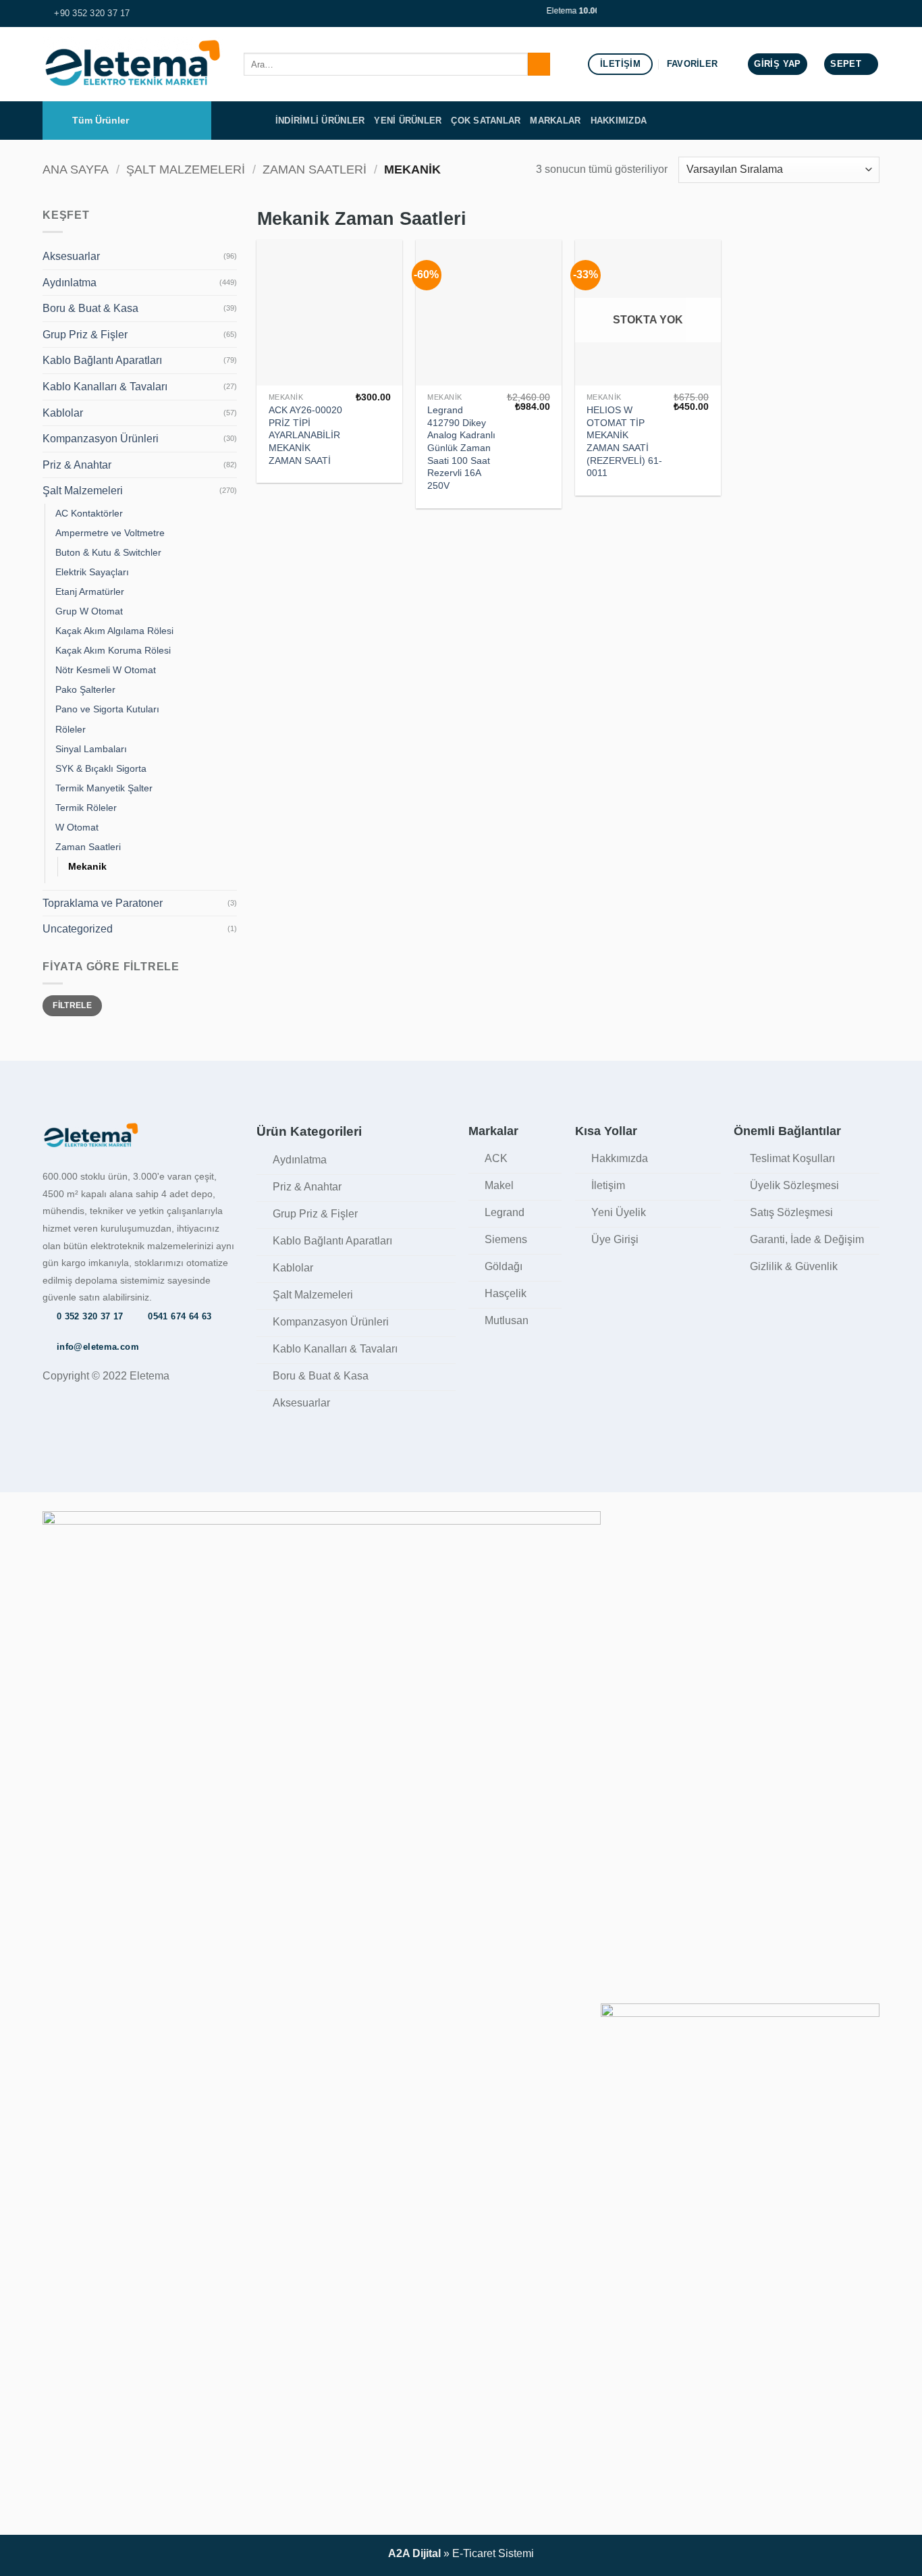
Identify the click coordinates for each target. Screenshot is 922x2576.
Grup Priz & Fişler (85, 335)
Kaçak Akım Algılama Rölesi (114, 631)
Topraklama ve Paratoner (103, 903)
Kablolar (63, 413)
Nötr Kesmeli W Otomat (106, 670)
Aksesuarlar (71, 256)
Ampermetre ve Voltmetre (110, 533)
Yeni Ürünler (408, 121)
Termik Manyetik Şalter (104, 788)
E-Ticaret (474, 2553)
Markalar (555, 121)
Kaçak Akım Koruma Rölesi (113, 650)
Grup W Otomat (89, 611)
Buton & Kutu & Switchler (108, 552)
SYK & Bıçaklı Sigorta (101, 768)
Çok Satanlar (486, 121)
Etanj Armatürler (90, 592)
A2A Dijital (414, 2553)
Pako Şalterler (85, 689)
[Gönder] (539, 64)
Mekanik (87, 866)
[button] (777, 64)
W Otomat (77, 827)
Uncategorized (78, 929)
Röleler (71, 729)
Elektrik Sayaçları (92, 572)
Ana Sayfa (76, 169)
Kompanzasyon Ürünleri (101, 439)
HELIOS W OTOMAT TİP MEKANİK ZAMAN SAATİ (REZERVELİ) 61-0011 (624, 442)
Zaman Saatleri (315, 169)
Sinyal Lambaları (91, 749)
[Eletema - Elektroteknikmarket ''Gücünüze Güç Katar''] (133, 64)
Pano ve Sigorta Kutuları (107, 709)
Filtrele (72, 1005)
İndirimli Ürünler (320, 121)
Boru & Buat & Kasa (90, 308)
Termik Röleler (86, 808)
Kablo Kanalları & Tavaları (105, 387)
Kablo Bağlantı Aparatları (102, 360)
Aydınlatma (70, 283)
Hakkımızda (619, 121)
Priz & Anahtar (77, 465)
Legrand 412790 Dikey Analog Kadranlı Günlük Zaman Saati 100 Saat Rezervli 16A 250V (461, 448)
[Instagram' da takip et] (873, 14)
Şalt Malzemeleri (186, 169)
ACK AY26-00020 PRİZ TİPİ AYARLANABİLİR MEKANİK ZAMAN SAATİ (305, 435)
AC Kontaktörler (89, 513)
